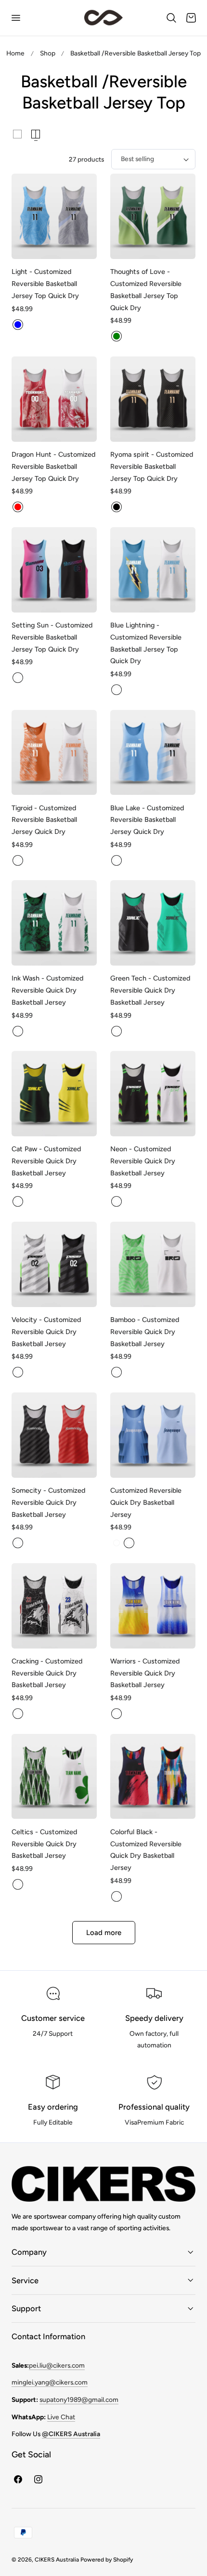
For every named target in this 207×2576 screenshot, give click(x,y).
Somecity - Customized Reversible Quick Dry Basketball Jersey (48, 1502)
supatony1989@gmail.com (79, 2399)
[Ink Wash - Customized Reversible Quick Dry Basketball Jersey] (54, 923)
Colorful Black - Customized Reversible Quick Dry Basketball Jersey (146, 1850)
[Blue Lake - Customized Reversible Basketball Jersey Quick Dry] (153, 753)
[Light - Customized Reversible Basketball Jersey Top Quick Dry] (54, 216)
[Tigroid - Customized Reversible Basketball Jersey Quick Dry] (54, 753)
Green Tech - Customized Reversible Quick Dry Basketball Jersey (150, 990)
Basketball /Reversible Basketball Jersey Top (136, 53)
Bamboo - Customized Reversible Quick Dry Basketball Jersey (145, 1332)
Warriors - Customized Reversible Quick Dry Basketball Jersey (145, 1673)
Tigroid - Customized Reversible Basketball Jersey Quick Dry (44, 820)
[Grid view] (17, 134)
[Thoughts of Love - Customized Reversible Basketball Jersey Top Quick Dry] (153, 216)
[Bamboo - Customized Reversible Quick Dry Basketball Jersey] (153, 1264)
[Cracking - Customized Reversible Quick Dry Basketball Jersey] (54, 1606)
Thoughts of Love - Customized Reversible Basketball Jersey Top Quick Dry (146, 289)
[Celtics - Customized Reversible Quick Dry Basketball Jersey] (54, 1777)
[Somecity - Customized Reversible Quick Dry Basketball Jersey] (54, 1435)
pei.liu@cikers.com (57, 2365)
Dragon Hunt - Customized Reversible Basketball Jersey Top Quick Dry (53, 466)
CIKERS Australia (57, 2560)
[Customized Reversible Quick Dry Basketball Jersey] (153, 1435)
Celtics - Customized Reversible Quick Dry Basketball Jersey (44, 1844)
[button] (15, 18)
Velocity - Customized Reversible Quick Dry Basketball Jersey (46, 1332)
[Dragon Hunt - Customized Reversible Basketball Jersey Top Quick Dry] (54, 399)
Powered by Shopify (107, 2560)
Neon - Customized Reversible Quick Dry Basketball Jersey (143, 1161)
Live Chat (61, 2417)
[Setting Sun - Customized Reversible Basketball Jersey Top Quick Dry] (54, 570)
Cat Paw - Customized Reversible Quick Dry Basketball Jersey (46, 1161)
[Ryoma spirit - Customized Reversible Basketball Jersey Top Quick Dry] (153, 399)
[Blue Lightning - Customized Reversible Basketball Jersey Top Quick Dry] (153, 570)
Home (15, 53)
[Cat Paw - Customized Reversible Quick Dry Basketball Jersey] (54, 1094)
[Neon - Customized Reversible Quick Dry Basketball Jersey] (153, 1094)
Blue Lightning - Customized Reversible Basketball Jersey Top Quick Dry (146, 643)
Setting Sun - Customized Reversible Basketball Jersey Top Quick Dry (52, 637)
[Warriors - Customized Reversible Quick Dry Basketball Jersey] (153, 1606)
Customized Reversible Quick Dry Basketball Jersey (146, 1502)
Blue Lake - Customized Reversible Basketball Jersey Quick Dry (147, 820)
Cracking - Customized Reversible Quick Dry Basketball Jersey (47, 1673)
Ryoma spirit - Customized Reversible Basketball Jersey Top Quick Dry (152, 466)
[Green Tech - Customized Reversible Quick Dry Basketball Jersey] (153, 923)
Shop (48, 53)
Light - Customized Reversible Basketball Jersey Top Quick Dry (45, 284)
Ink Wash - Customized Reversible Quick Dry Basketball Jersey (47, 990)
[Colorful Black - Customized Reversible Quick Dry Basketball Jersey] (153, 1777)
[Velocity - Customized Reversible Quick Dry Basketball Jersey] (54, 1264)
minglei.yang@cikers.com (50, 2382)
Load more (104, 1933)
